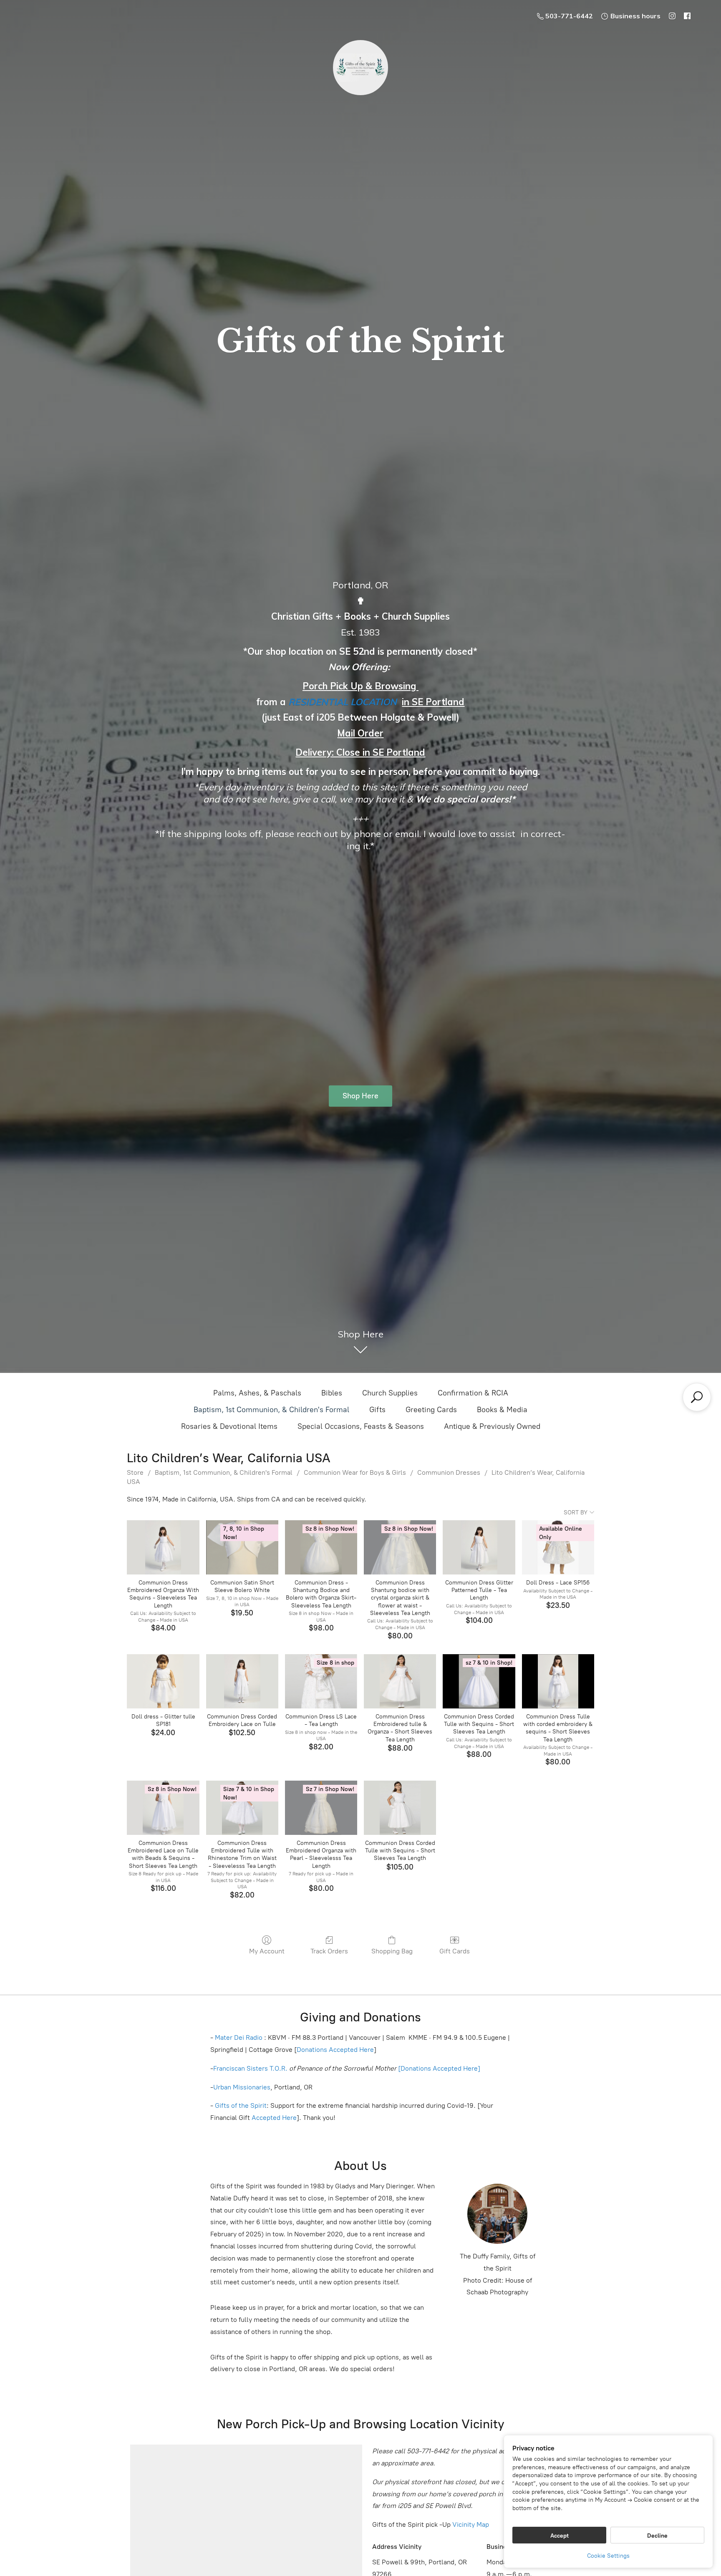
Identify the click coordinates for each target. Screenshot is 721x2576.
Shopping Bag (392, 1951)
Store (135, 1472)
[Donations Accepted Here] (439, 2068)
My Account (267, 1951)
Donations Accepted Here (335, 2050)
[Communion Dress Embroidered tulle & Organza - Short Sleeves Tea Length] (400, 1681)
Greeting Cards (431, 1410)
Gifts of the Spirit (241, 2105)
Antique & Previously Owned (492, 1426)
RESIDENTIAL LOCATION (343, 702)
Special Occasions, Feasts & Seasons (361, 1426)
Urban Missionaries (242, 2087)
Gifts (377, 1410)
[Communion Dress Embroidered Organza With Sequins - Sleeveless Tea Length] (163, 1547)
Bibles (332, 1393)
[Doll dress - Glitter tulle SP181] (163, 1681)
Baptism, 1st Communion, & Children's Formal (271, 1410)
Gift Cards (455, 1951)
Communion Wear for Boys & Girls (355, 1472)
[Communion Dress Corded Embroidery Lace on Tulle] (242, 1681)
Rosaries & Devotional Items (229, 1426)
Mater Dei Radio (239, 2037)
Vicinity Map (471, 2524)
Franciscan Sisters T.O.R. (250, 2068)
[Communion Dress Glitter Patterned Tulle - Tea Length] (479, 1547)
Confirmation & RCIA (473, 1393)
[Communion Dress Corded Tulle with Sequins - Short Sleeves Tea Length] (400, 1808)
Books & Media (502, 1410)
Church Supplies (390, 1393)
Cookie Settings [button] (608, 2556)
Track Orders (329, 1951)
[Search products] (697, 1397)
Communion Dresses (449, 1472)
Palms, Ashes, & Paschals (257, 1393)
